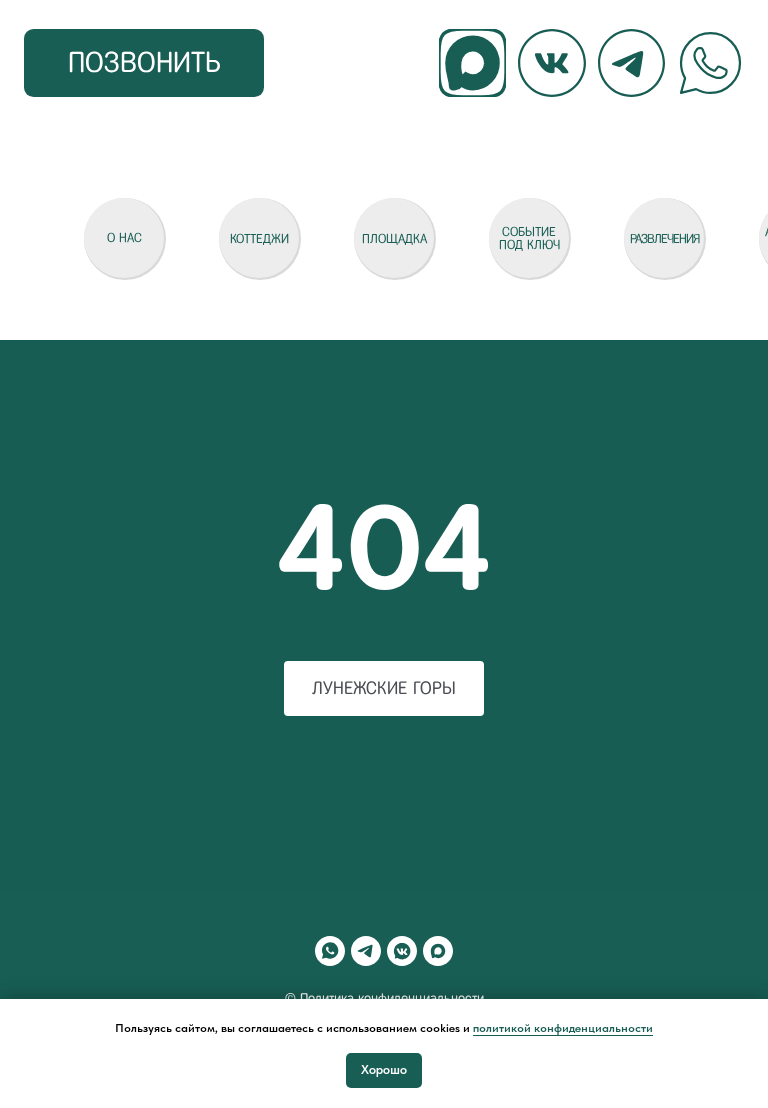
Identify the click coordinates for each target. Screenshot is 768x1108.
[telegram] (366, 951)
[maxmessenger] (438, 951)
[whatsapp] (330, 951)
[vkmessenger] (402, 951)
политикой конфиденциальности (563, 1028)
